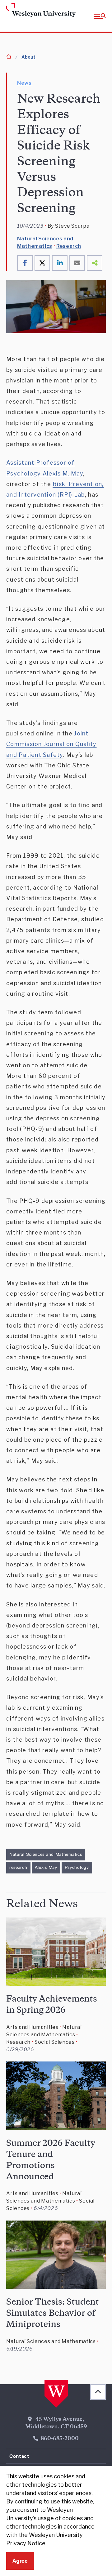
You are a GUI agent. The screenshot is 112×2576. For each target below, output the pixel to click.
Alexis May (46, 1867)
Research (69, 246)
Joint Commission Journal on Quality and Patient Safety (51, 744)
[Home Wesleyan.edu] (16, 11)
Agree (20, 2561)
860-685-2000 (60, 2439)
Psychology (77, 1867)
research (18, 1867)
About (28, 57)
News (24, 83)
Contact (19, 2456)
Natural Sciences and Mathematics (46, 1854)
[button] (100, 16)
